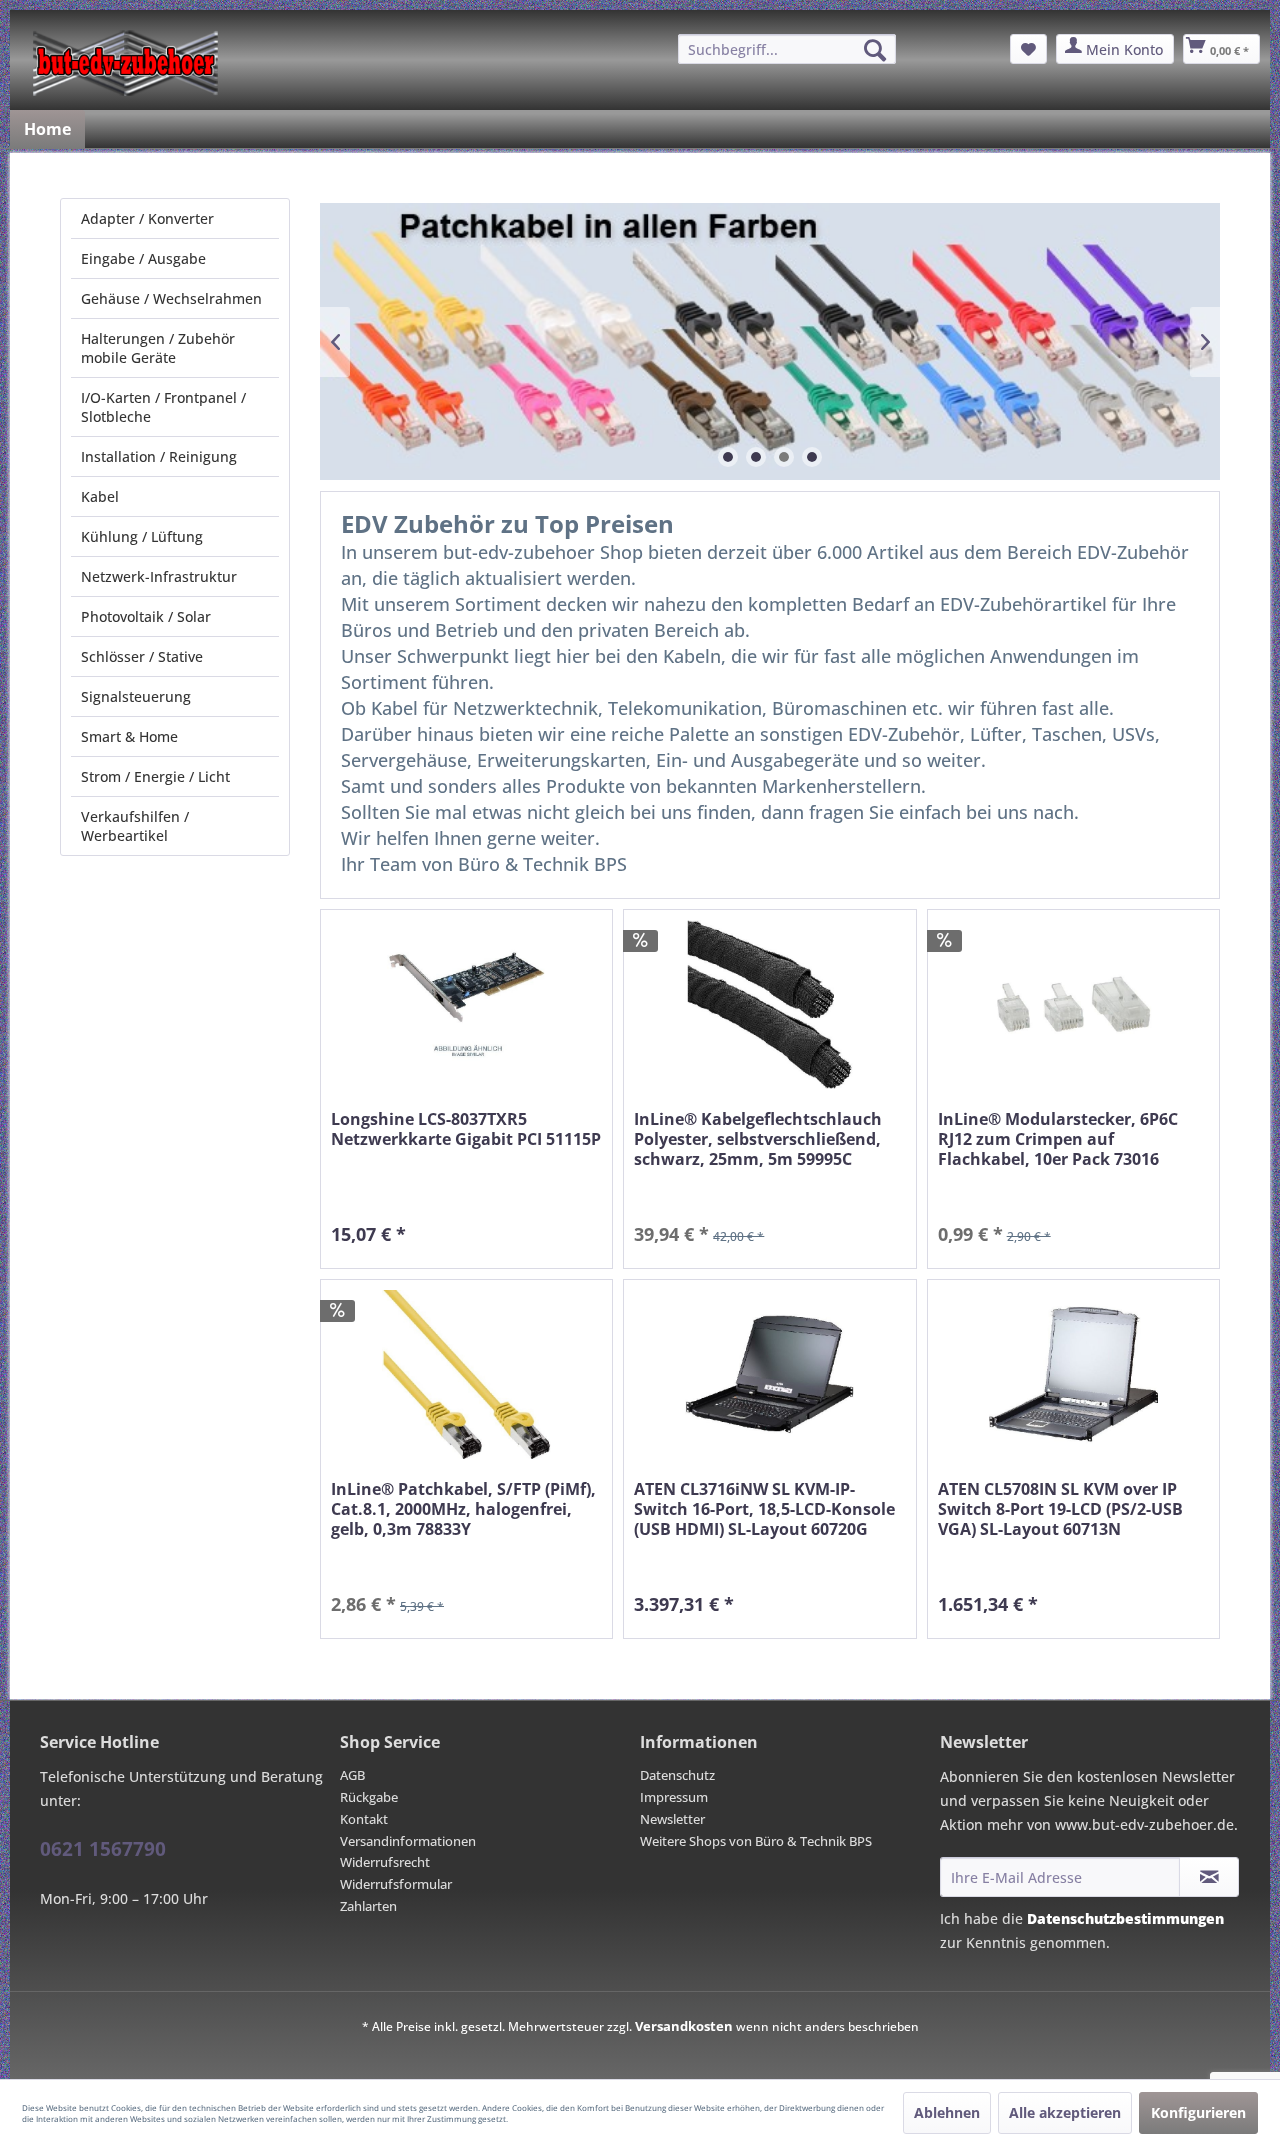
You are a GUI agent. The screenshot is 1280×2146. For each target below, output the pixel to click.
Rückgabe (369, 1797)
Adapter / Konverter (147, 218)
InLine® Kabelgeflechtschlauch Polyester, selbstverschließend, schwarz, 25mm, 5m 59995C (758, 1139)
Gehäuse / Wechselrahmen (171, 298)
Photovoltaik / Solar (146, 616)
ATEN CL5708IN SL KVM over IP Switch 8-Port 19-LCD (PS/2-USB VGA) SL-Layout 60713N (1060, 1509)
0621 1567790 (103, 1849)
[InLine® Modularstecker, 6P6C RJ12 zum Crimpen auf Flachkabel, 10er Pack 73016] (1073, 1004)
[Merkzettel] (1028, 49)
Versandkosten (684, 2026)
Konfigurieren (1198, 2112)
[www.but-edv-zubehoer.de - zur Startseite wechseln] (125, 63)
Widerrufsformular (396, 1884)
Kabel (100, 496)
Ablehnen (947, 2112)
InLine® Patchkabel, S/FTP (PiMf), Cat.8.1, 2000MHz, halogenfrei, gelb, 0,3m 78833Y (463, 1509)
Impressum (674, 1797)
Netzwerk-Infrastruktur (159, 576)
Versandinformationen (408, 1841)
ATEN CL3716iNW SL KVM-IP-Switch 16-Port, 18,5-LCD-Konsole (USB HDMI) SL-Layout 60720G (764, 1509)
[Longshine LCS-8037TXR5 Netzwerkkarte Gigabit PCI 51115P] (466, 1004)
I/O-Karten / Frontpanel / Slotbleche (163, 407)
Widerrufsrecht (385, 1862)
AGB (352, 1775)
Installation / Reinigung (159, 456)
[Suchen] (875, 50)
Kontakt (364, 1819)
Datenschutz (677, 1775)
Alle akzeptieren (1065, 2112)
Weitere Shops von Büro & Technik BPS (756, 1841)
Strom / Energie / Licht (155, 776)
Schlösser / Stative (142, 656)
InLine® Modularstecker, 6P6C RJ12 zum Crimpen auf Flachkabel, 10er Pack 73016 (1058, 1139)
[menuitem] (787, 49)
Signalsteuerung (136, 696)
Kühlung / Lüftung (142, 536)
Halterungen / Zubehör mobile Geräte (158, 348)
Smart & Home (129, 736)
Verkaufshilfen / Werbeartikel (135, 826)
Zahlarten (368, 1906)
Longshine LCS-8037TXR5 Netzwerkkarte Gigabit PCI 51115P (466, 1129)
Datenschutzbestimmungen (1125, 1918)
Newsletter (672, 1819)
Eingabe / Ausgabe (143, 258)
